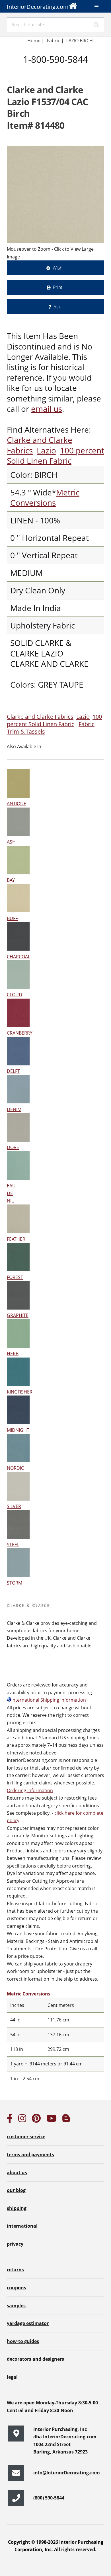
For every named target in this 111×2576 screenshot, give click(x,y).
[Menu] (96, 7)
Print (58, 287)
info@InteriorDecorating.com (67, 2473)
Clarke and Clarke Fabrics (40, 717)
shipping (17, 2208)
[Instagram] (22, 2120)
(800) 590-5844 (49, 2498)
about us (17, 2173)
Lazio (46, 450)
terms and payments (30, 2155)
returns (15, 2270)
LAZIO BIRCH (80, 41)
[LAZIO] (55, 194)
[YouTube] (52, 2120)
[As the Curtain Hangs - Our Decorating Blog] (66, 2120)
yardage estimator (28, 2323)
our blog (16, 2190)
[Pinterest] (36, 2120)
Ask (57, 307)
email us (47, 409)
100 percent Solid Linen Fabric (55, 455)
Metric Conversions (45, 497)
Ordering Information (30, 1790)
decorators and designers (35, 2359)
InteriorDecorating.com (38, 7)
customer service (26, 2137)
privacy (15, 2244)
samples (16, 2306)
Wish (57, 268)
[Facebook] (10, 2120)
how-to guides (23, 2341)
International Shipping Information (49, 1700)
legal (12, 2377)
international (22, 2226)
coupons (17, 2288)
